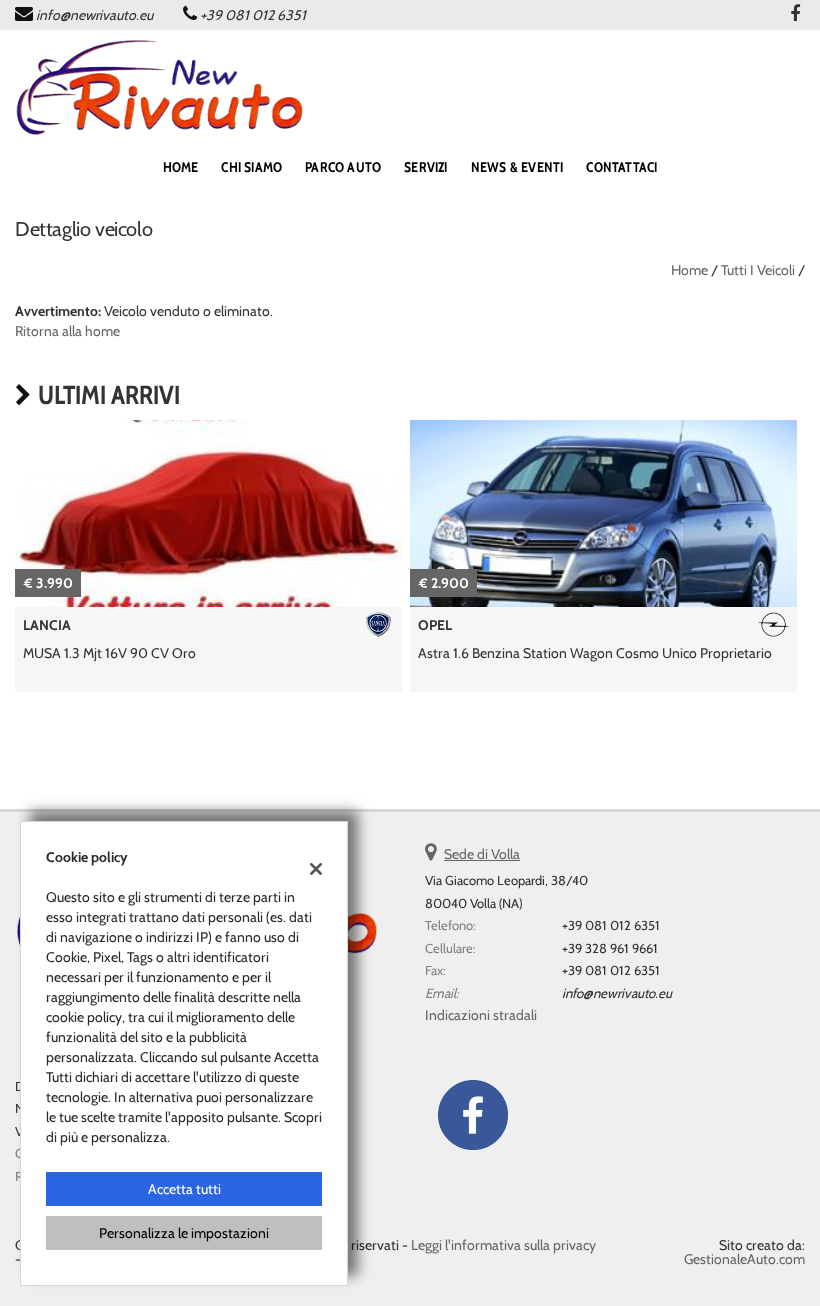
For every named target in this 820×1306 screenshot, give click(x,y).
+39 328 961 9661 (610, 948)
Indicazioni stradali (481, 1015)
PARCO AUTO (343, 167)
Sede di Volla (482, 854)
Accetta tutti (184, 1189)
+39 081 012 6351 (253, 15)
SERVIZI (425, 167)
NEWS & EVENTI (517, 167)
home (181, 167)
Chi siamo (251, 167)
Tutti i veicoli (758, 270)
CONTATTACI (621, 167)
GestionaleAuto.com (744, 1259)
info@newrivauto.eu (94, 15)
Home (689, 270)
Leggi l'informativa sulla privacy (503, 1245)
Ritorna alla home (67, 331)
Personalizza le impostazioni (184, 1233)
